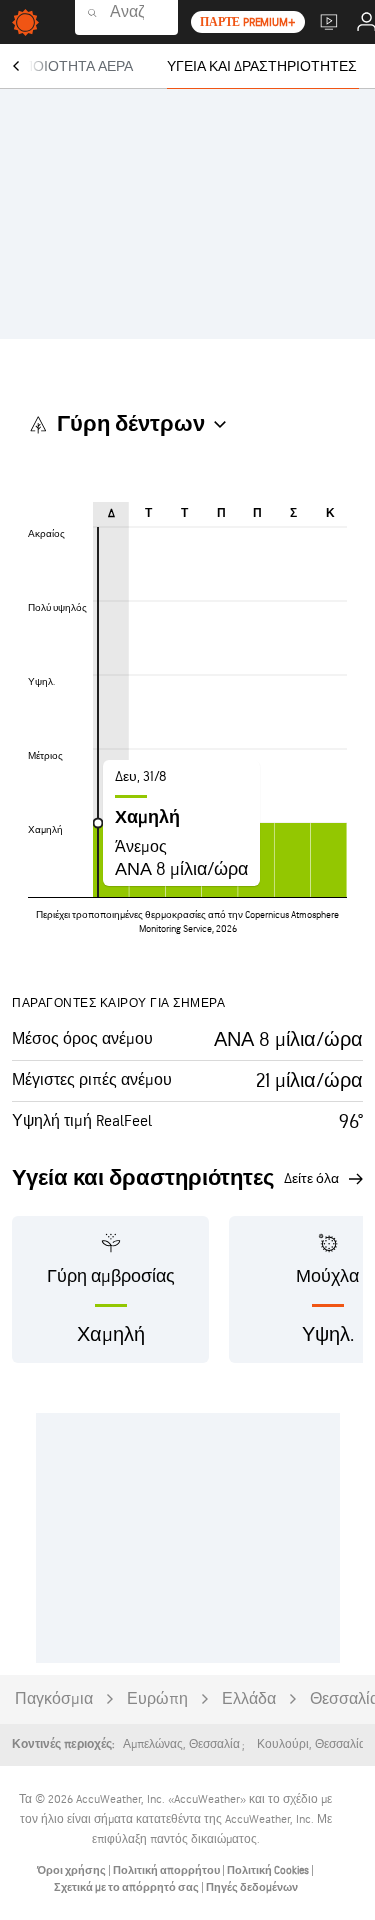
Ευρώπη (157, 1699)
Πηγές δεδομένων (252, 1887)
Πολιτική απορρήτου (167, 1870)
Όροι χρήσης (72, 1870)
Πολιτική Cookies (269, 1870)
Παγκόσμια (54, 1699)
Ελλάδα (249, 1699)
